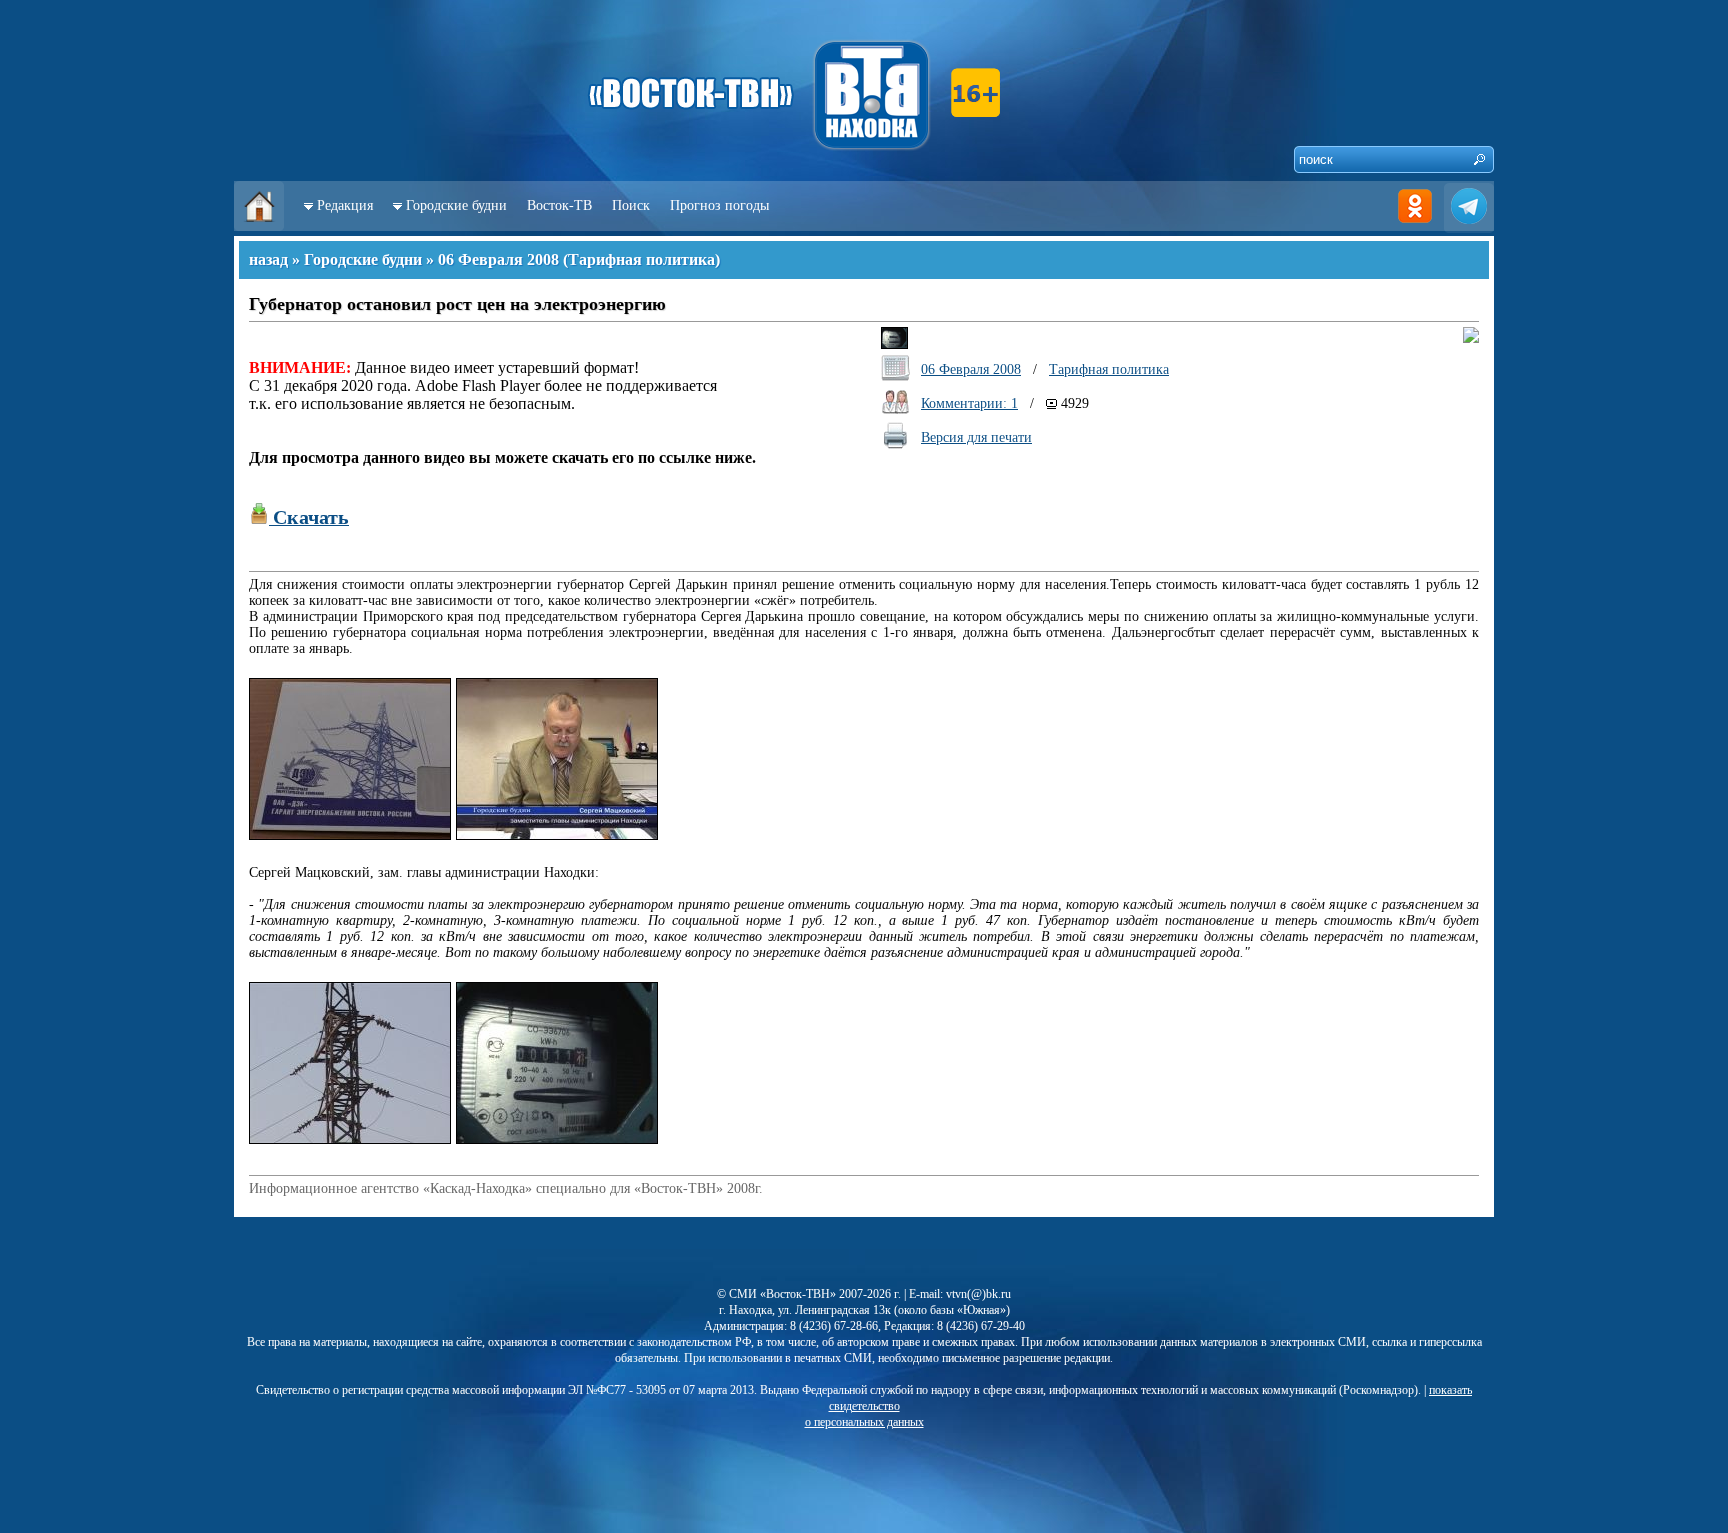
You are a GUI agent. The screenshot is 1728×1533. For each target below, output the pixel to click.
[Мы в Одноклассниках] (1415, 226)
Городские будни (456, 205)
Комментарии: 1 (969, 403)
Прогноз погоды (719, 205)
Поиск (631, 205)
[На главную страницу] (259, 226)
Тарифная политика (641, 259)
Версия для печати (976, 437)
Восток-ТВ (559, 205)
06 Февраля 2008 (498, 259)
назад (268, 259)
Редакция (345, 205)
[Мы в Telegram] (1469, 226)
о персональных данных (864, 1422)
